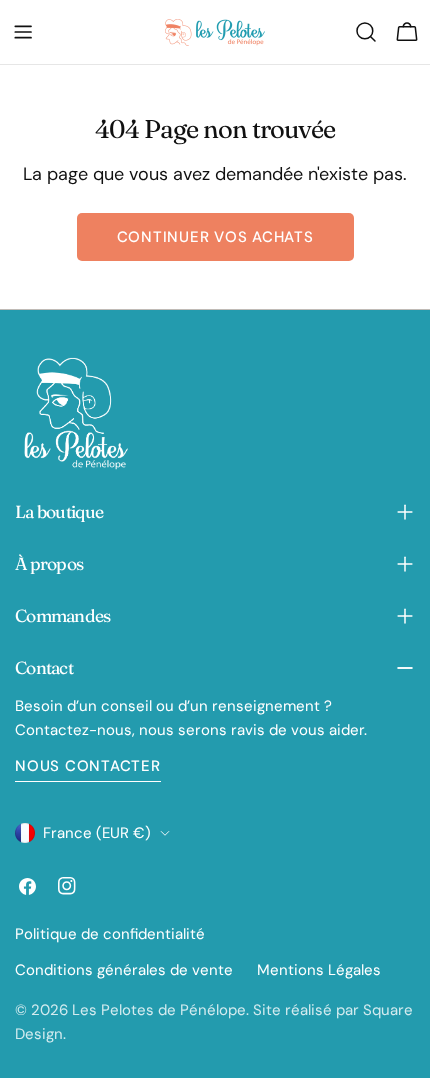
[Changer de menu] (23, 32)
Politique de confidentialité (110, 934)
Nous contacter (88, 766)
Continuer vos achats (215, 237)
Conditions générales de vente (124, 970)
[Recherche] (366, 32)
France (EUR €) (97, 833)
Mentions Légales (319, 970)
